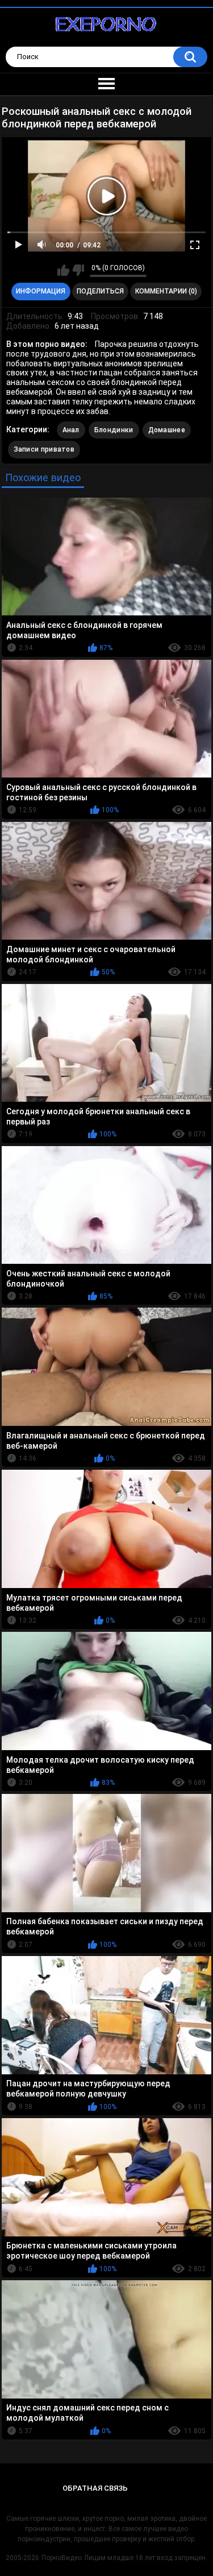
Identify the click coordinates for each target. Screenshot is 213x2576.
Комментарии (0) (166, 291)
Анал (71, 430)
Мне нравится (63, 270)
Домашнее (167, 430)
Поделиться (100, 291)
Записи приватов (44, 449)
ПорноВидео (62, 2558)
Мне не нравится (78, 270)
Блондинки (114, 430)
